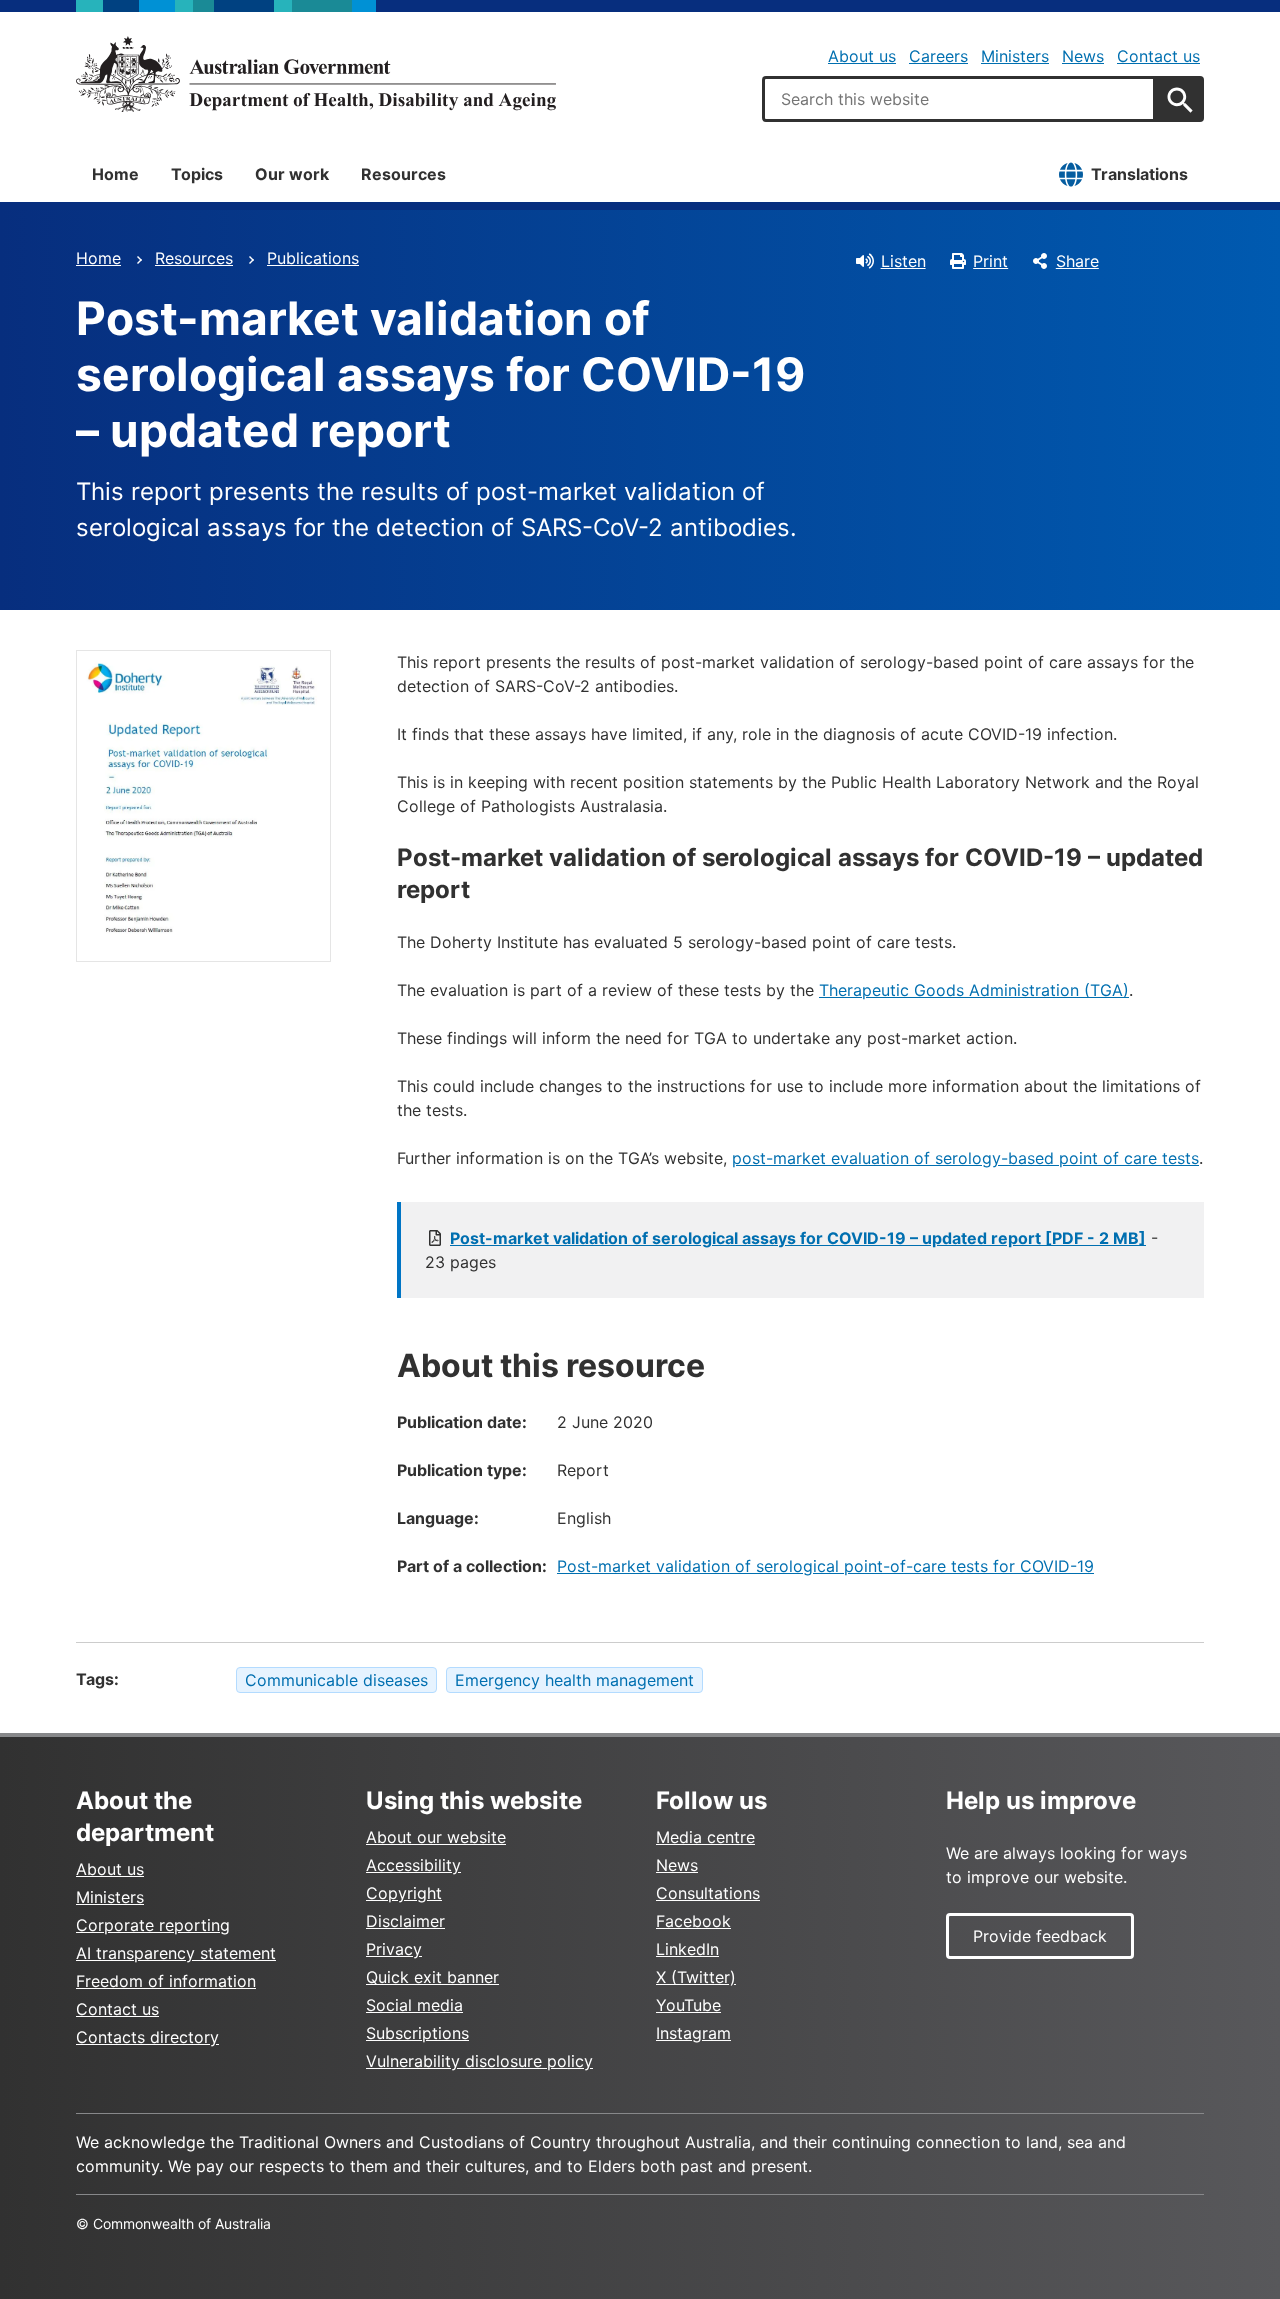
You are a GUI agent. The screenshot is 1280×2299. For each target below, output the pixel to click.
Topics (197, 174)
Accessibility (413, 1865)
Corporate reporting (153, 1925)
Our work (292, 174)
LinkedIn (687, 1949)
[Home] (316, 74)
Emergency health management (574, 1680)
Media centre (705, 1837)
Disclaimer (405, 1921)
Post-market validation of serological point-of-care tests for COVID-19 (825, 1566)
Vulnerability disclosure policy (479, 2061)
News (1083, 56)
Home (115, 174)
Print (990, 261)
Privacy (394, 1949)
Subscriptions (417, 2033)
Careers (938, 56)
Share (1077, 261)
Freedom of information (166, 1981)
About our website (436, 1837)
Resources (403, 174)
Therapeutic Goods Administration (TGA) (974, 990)
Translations (1139, 174)
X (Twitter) (696, 1977)
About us (862, 56)
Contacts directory (147, 2037)
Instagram (693, 2033)
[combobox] (959, 99)
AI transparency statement (176, 1953)
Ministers (1015, 56)
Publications (313, 258)
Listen (903, 261)
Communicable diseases (336, 1680)
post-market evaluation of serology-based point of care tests (965, 1158)
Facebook (693, 1921)
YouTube (688, 2005)
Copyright (404, 1893)
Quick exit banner (432, 1977)
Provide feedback (1040, 1936)
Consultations (708, 1893)
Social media (414, 2005)
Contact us (1158, 56)
